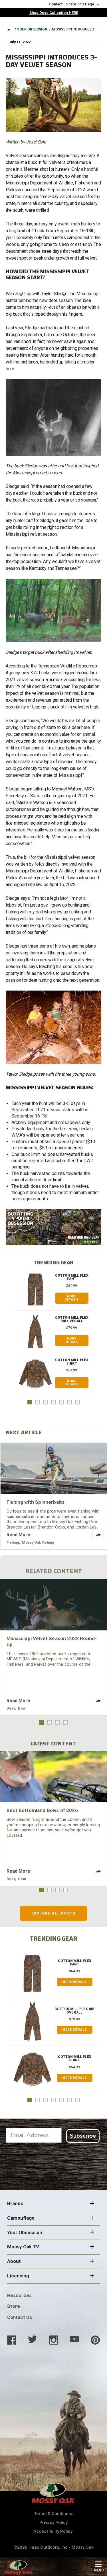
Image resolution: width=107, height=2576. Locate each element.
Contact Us (20, 2317)
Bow (22, 1708)
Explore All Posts (53, 1913)
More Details (72, 1298)
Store (14, 2306)
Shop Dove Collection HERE (54, 13)
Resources (19, 2295)
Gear (22, 1879)
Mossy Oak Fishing (38, 1542)
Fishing (13, 1542)
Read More (18, 1535)
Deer (11, 1708)
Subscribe (83, 2136)
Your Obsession (32, 29)
